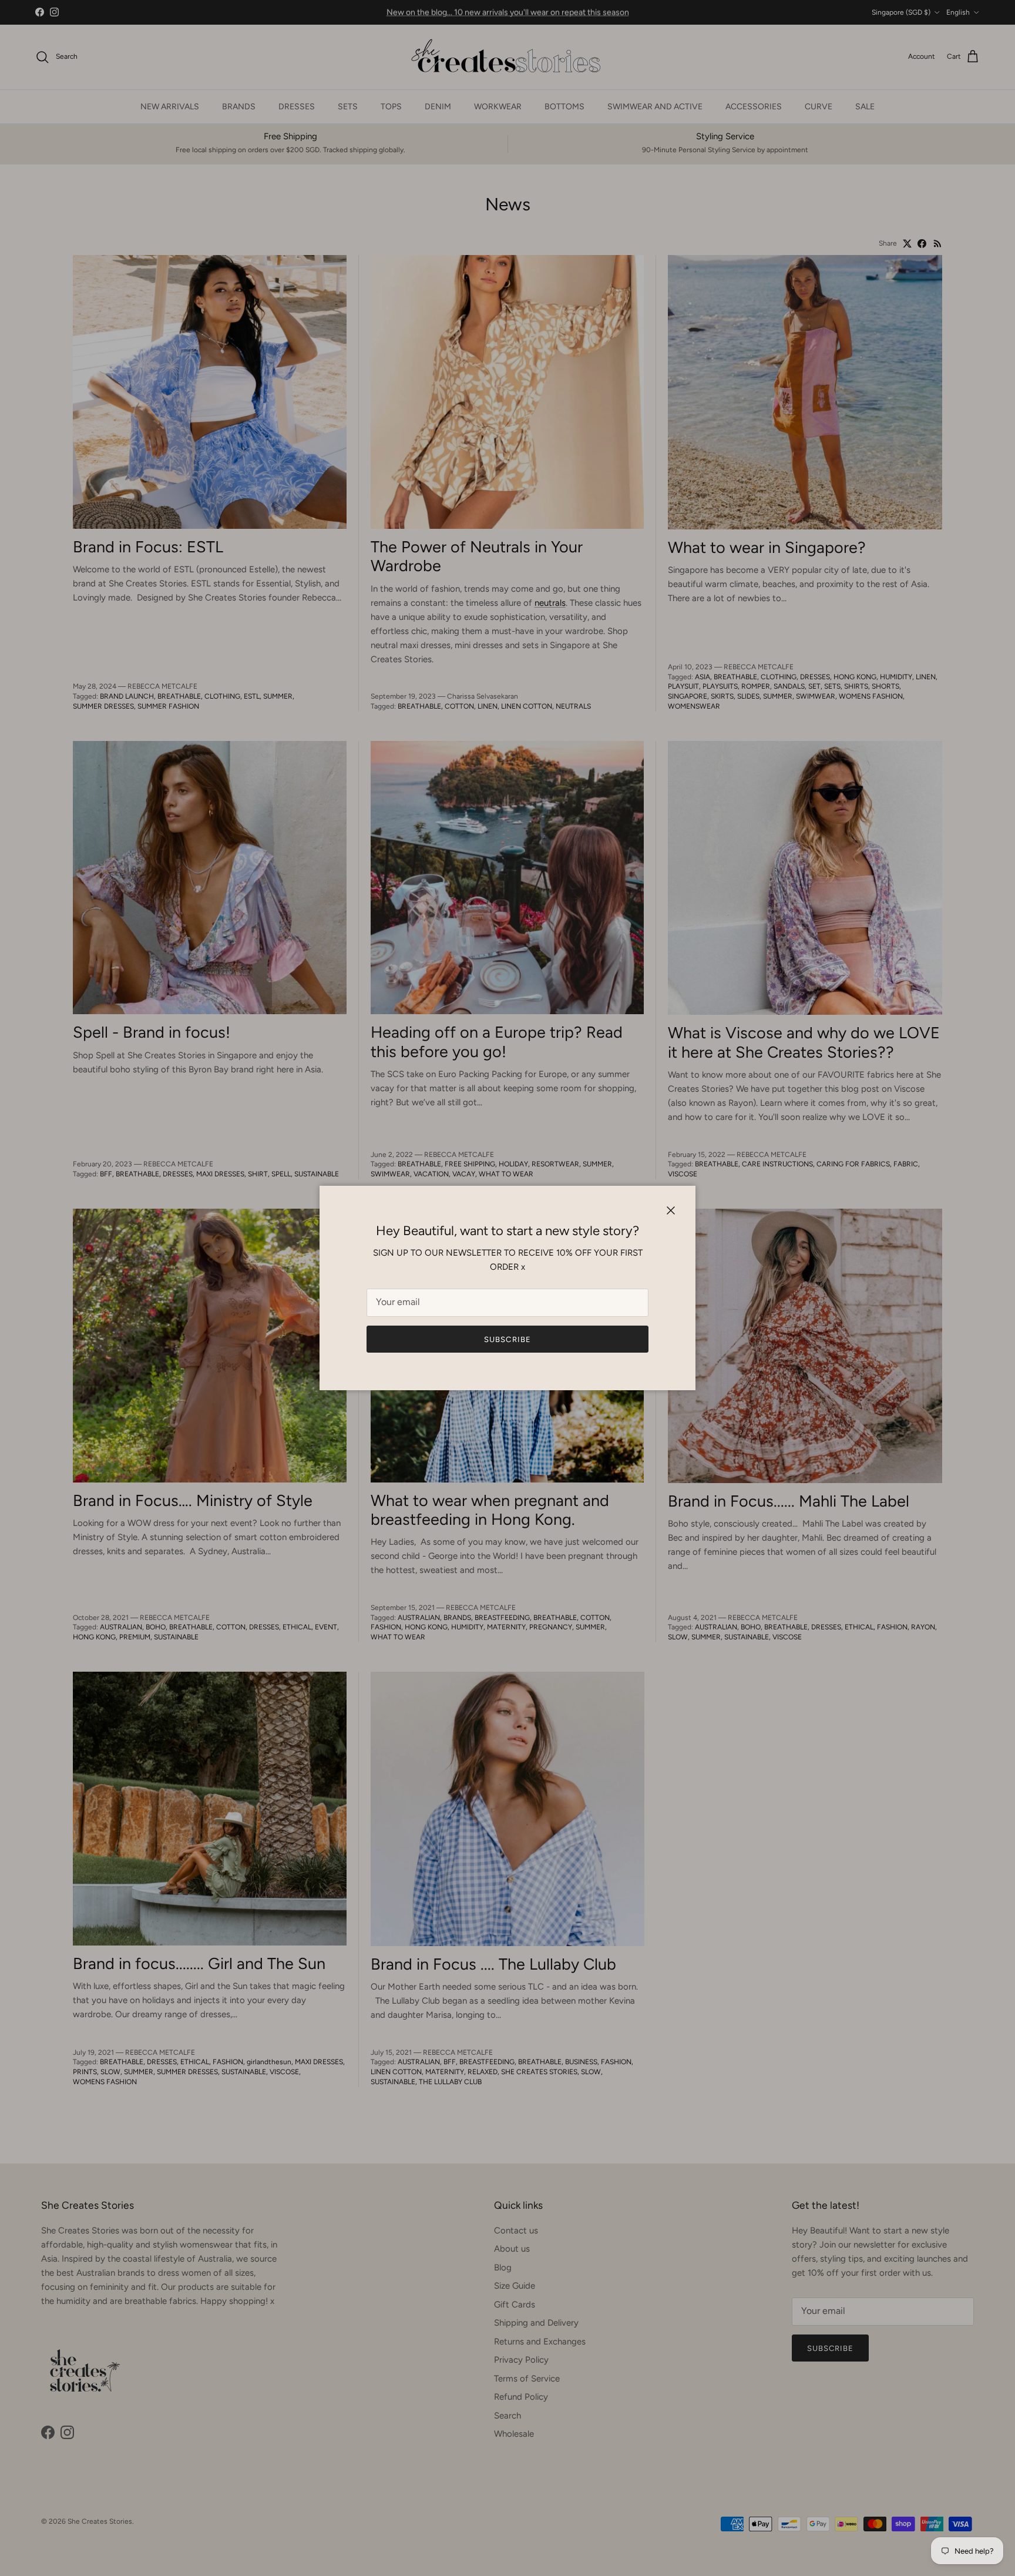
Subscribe (507, 1339)
